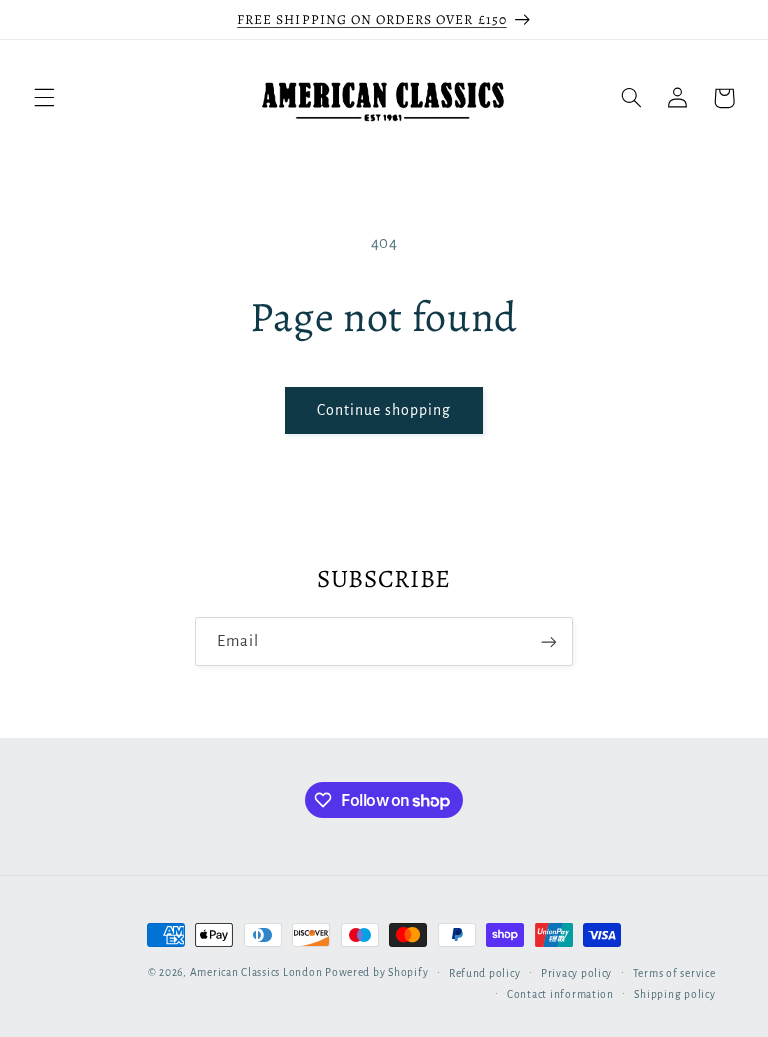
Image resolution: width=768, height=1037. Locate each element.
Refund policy (485, 973)
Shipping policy (674, 994)
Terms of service (674, 973)
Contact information (560, 994)
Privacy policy (576, 973)
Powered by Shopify (376, 972)
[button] (44, 98)
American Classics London (256, 972)
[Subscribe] (549, 641)
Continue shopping (384, 410)
